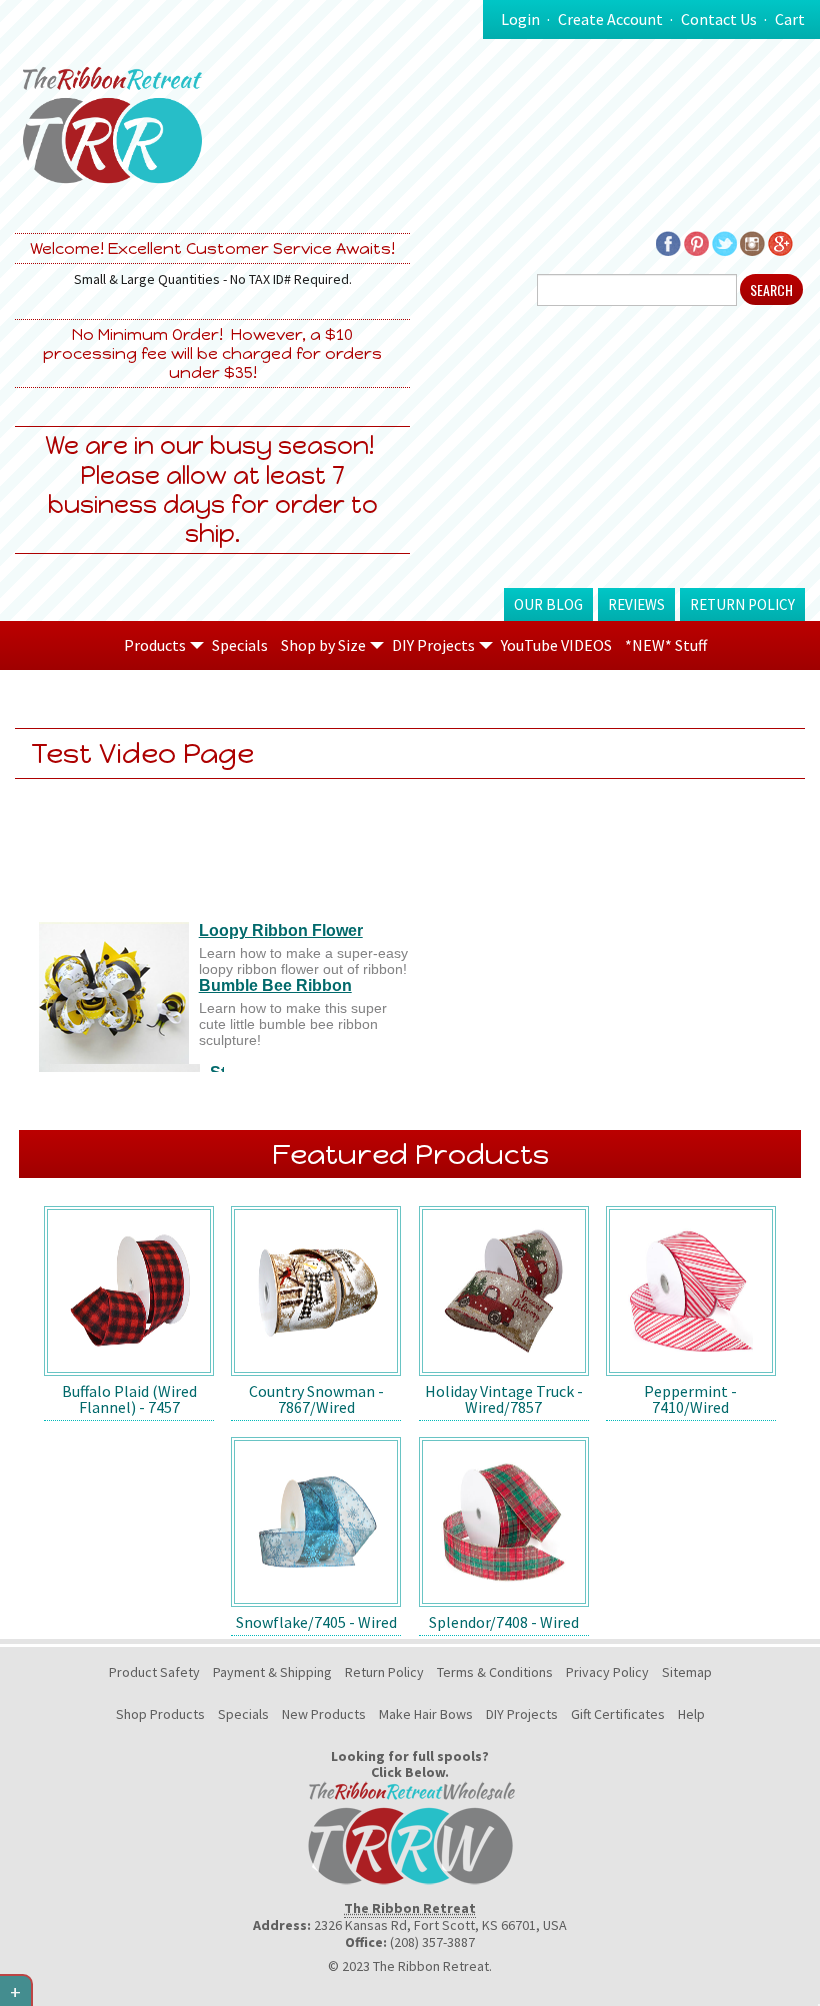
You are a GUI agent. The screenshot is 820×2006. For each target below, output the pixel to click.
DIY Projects (522, 1714)
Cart (790, 19)
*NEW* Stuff (666, 645)
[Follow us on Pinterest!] (696, 242)
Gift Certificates (618, 1714)
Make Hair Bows (426, 1714)
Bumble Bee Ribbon (275, 985)
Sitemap (687, 1672)
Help (691, 1714)
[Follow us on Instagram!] (752, 242)
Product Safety (154, 1672)
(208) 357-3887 (432, 1942)
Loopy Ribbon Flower (281, 930)
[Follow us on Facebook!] (668, 242)
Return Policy (742, 604)
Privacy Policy (607, 1672)
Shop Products (160, 1714)
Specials (240, 645)
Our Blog (548, 604)
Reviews (636, 604)
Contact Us (719, 19)
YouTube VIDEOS (556, 645)
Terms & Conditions (495, 1672)
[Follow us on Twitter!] (724, 242)
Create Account (610, 19)
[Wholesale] (410, 1832)
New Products (324, 1714)
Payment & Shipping (272, 1672)
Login (520, 19)
